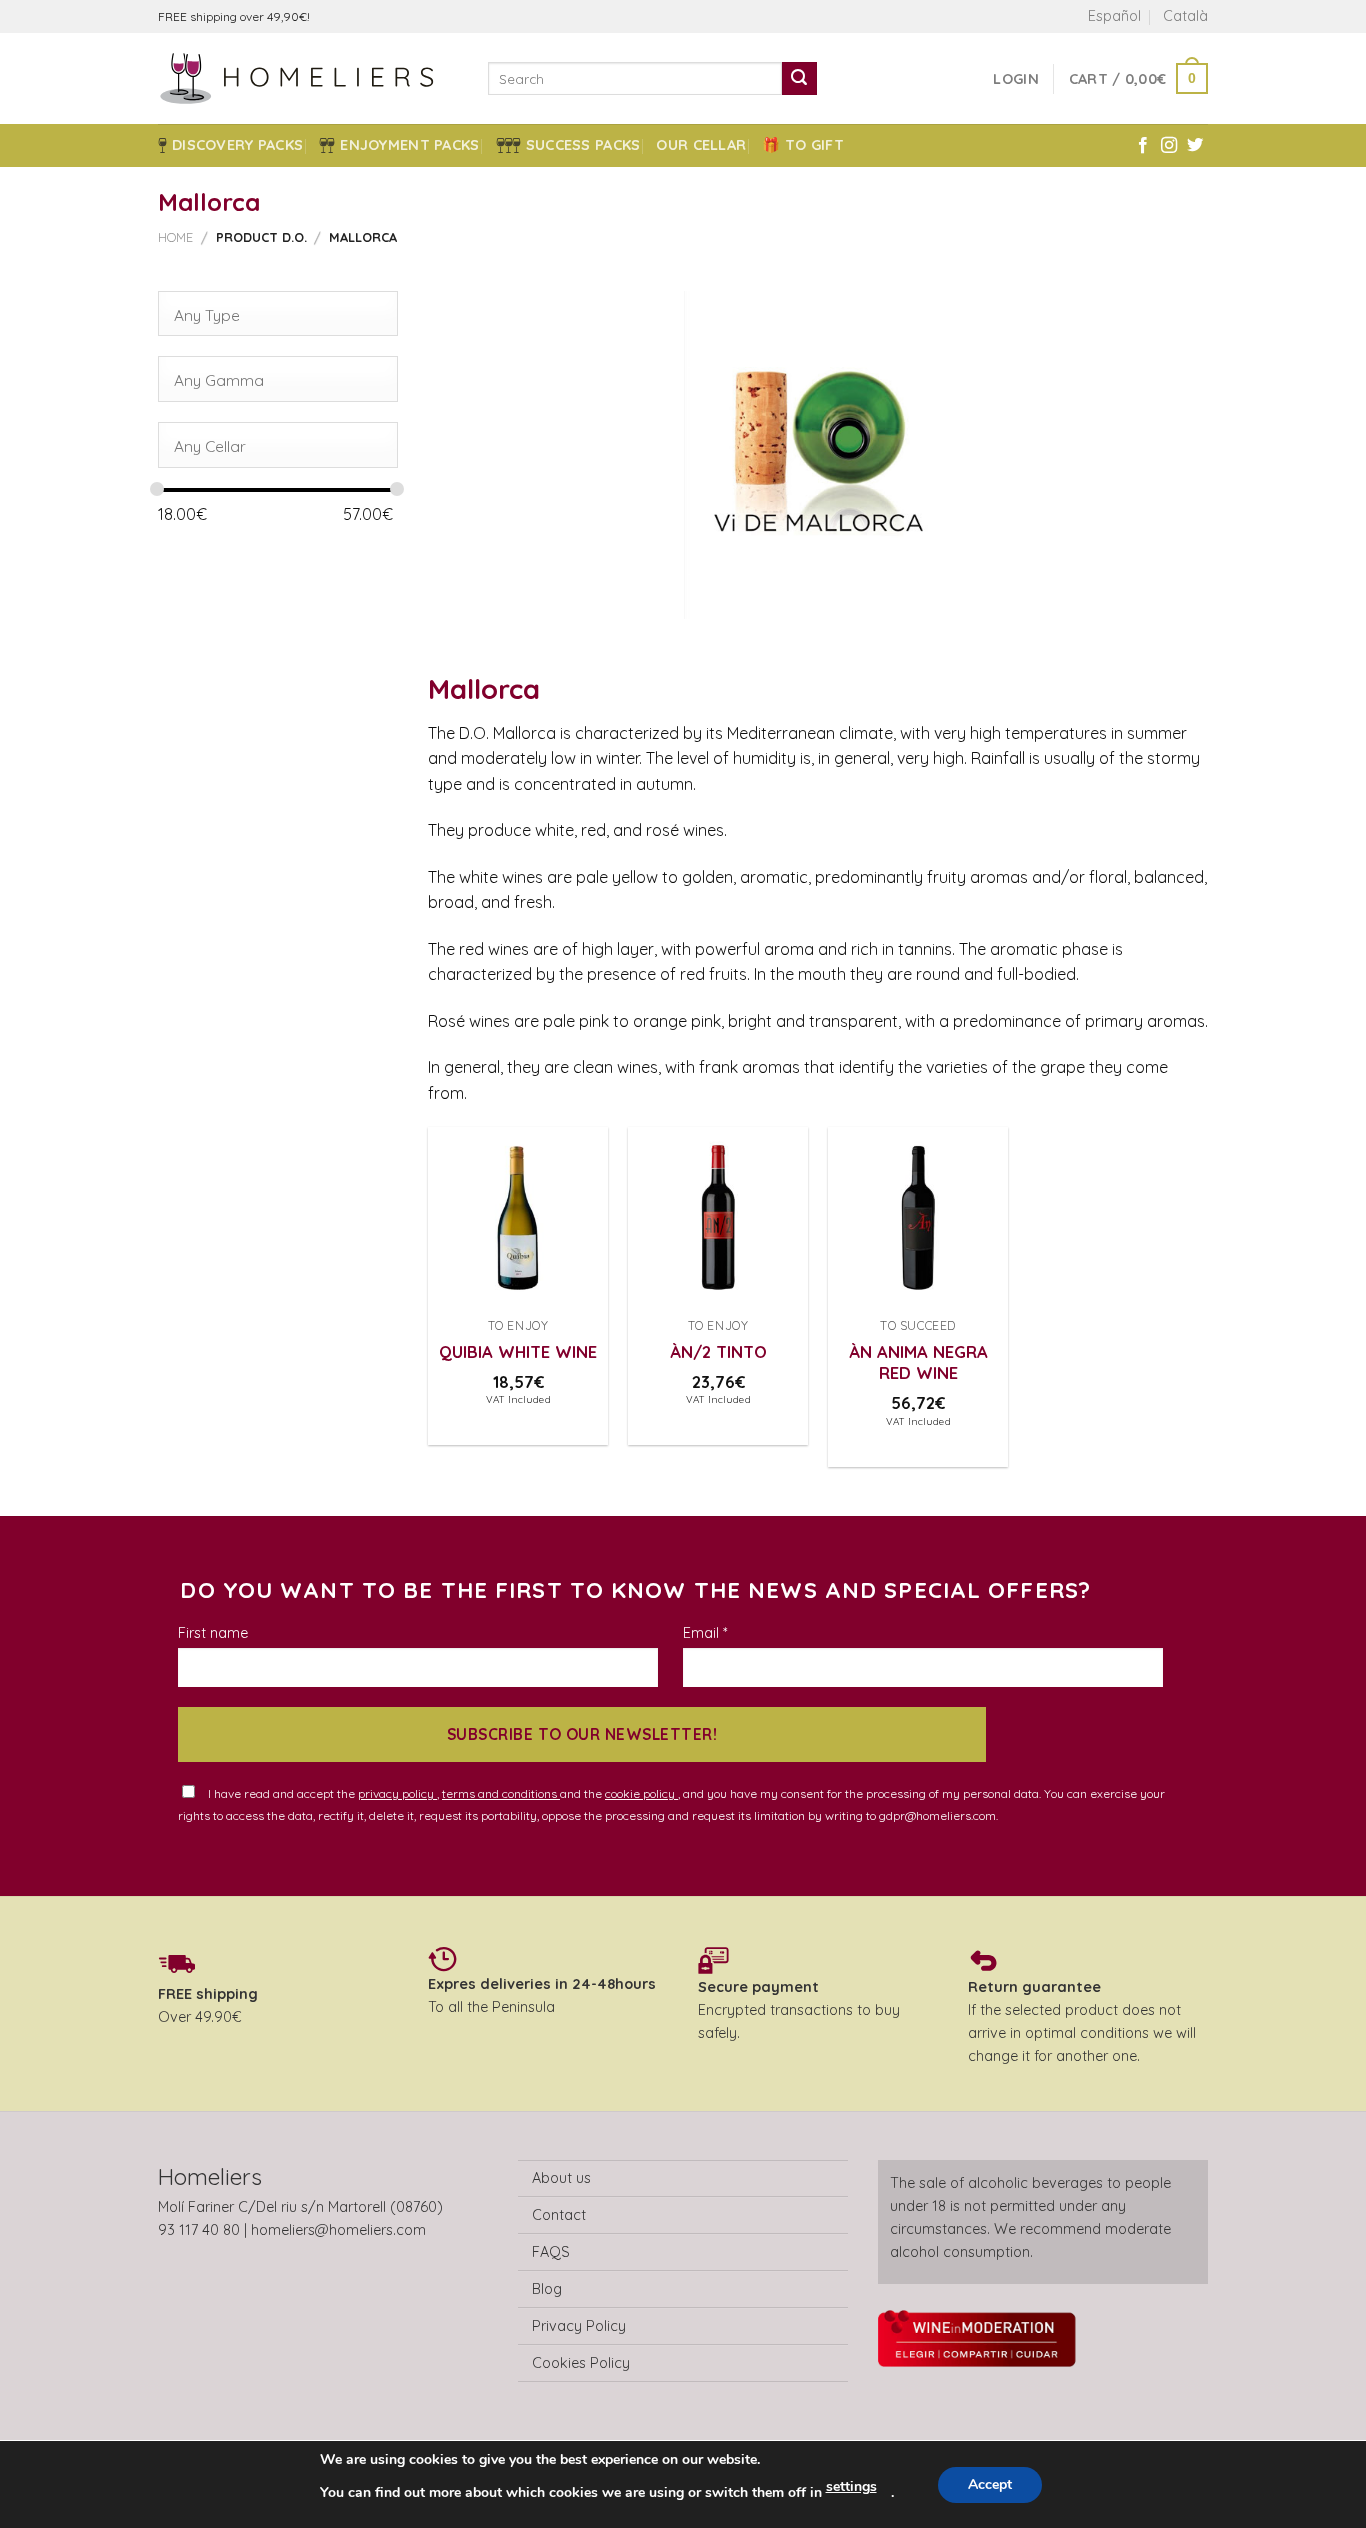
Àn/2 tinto (718, 1351)
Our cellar (701, 145)
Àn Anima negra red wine (918, 1362)
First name (213, 1633)
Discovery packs (237, 145)
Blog (547, 2289)
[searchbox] (271, 315)
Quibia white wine (518, 1351)
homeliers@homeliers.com (338, 2230)
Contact (559, 2215)
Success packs (583, 145)
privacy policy (397, 1793)
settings (851, 2486)
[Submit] (799, 79)
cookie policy (641, 1793)
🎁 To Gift (803, 145)
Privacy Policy (579, 2326)
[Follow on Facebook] (1143, 146)
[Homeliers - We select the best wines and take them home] (308, 78)
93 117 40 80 (199, 2230)
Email (705, 1633)
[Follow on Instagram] (1169, 146)
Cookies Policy (581, 2363)
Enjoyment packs (409, 145)
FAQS (551, 2252)
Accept (990, 2484)
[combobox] (278, 314)
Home (175, 237)
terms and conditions (501, 1793)
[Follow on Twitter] (1195, 146)
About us (561, 2178)
